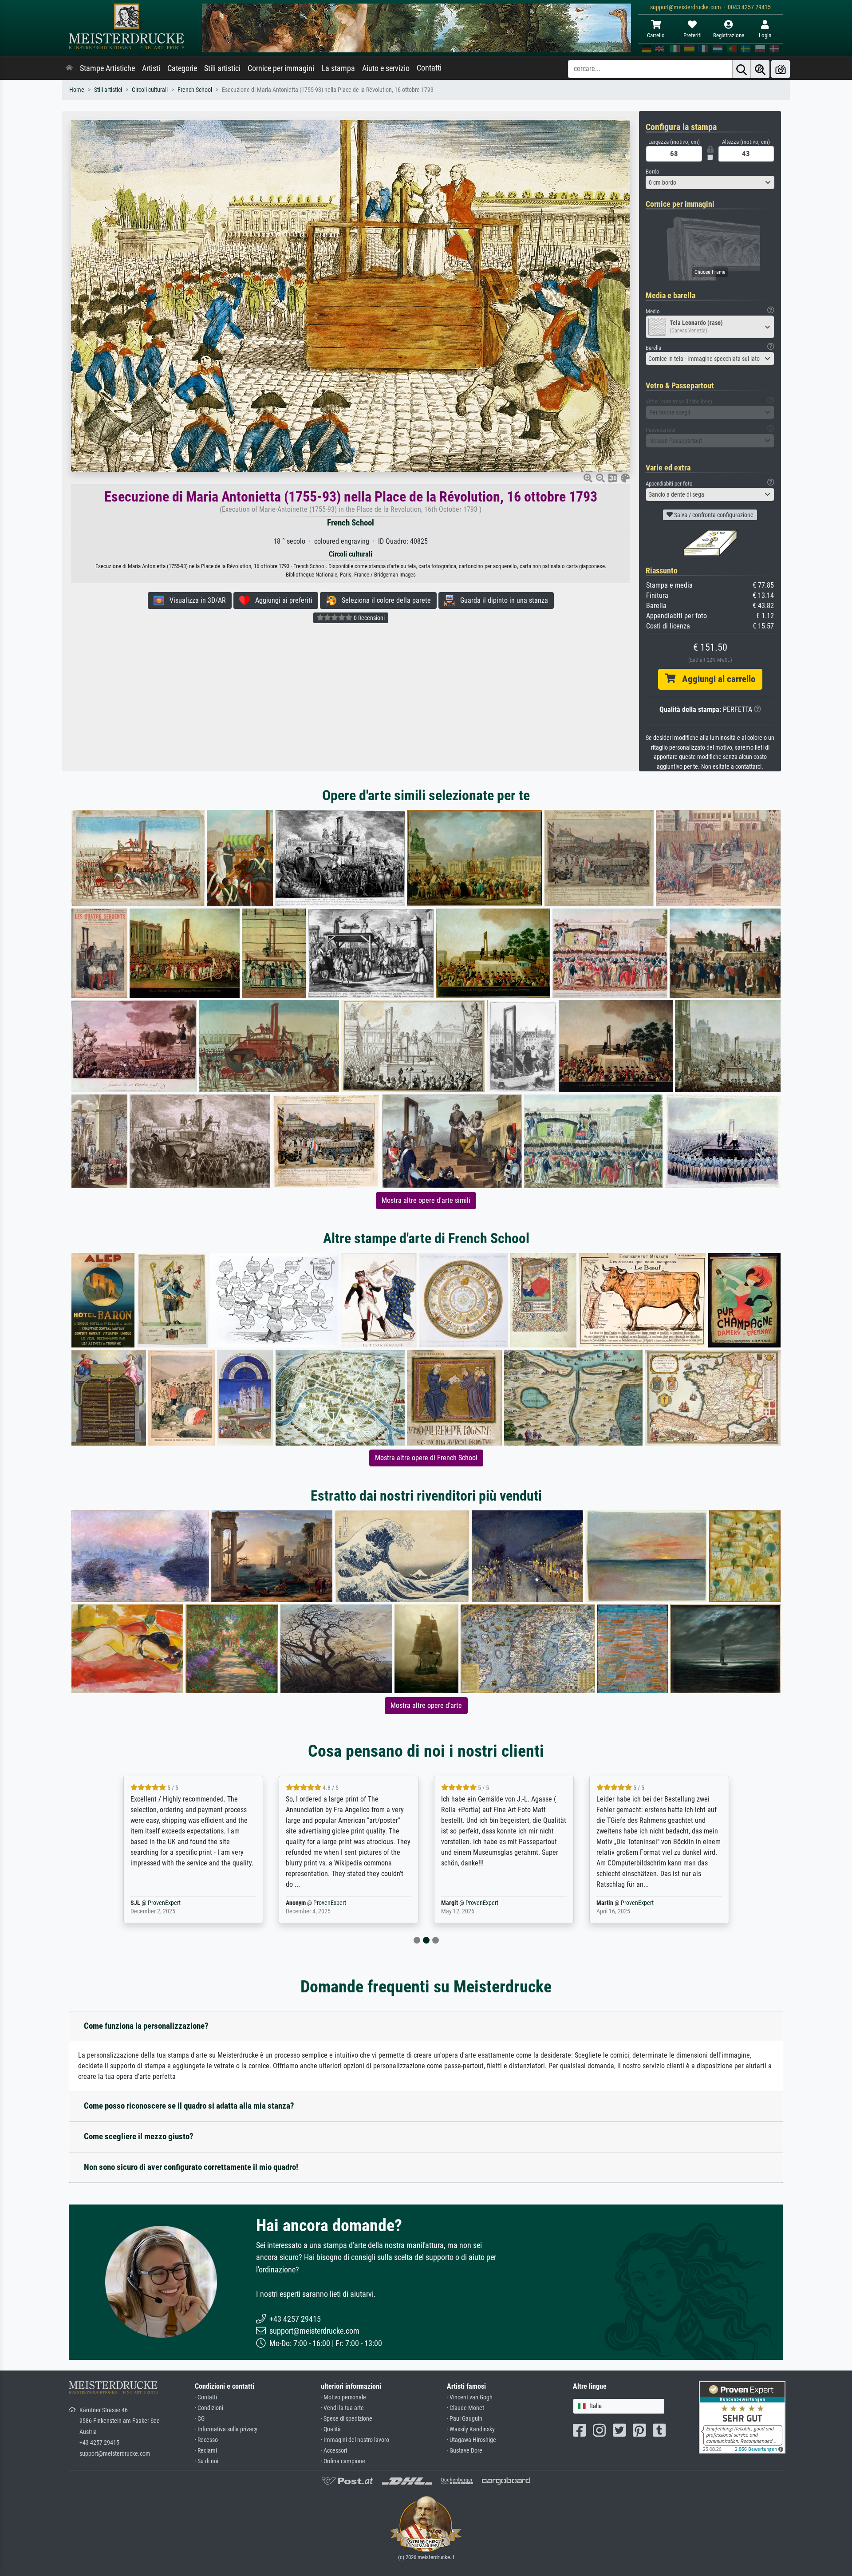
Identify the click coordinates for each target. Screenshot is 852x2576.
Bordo (653, 172)
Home (77, 90)
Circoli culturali (150, 90)
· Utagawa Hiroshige (471, 2440)
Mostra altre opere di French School (426, 1458)
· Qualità (331, 2429)
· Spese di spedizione (347, 2419)
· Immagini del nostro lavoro (355, 2440)
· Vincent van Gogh (470, 2397)
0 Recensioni (369, 618)
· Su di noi (207, 2461)
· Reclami (206, 2451)
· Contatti (206, 2397)
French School (195, 90)
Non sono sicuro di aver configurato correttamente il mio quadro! (191, 2167)
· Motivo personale (343, 2397)
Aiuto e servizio (386, 68)
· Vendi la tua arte (342, 2408)
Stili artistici (222, 68)
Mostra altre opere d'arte (426, 1705)
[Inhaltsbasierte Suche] (760, 69)
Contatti (429, 68)
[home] (69, 68)
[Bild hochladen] (781, 69)
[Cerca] (742, 69)
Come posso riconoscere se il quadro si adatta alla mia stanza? (189, 2106)
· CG (200, 2419)
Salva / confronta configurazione (713, 515)
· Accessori (334, 2451)
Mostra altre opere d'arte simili (426, 1200)
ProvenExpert (174, 1903)
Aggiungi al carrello (715, 679)
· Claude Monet (465, 2408)
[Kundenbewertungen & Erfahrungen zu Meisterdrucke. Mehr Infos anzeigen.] (742, 2417)
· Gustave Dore (465, 2451)
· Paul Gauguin (465, 2419)
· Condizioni (209, 2408)
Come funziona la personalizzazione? (146, 2026)
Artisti (151, 68)
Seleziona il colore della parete (384, 600)
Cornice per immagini (281, 68)
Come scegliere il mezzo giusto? (139, 2136)
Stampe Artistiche (107, 68)
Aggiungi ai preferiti (281, 600)
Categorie (182, 68)
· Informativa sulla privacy (226, 2429)
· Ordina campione (343, 2461)
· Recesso (206, 2440)
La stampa (338, 68)
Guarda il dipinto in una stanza (501, 600)
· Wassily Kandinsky (471, 2429)
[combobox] (710, 182)
